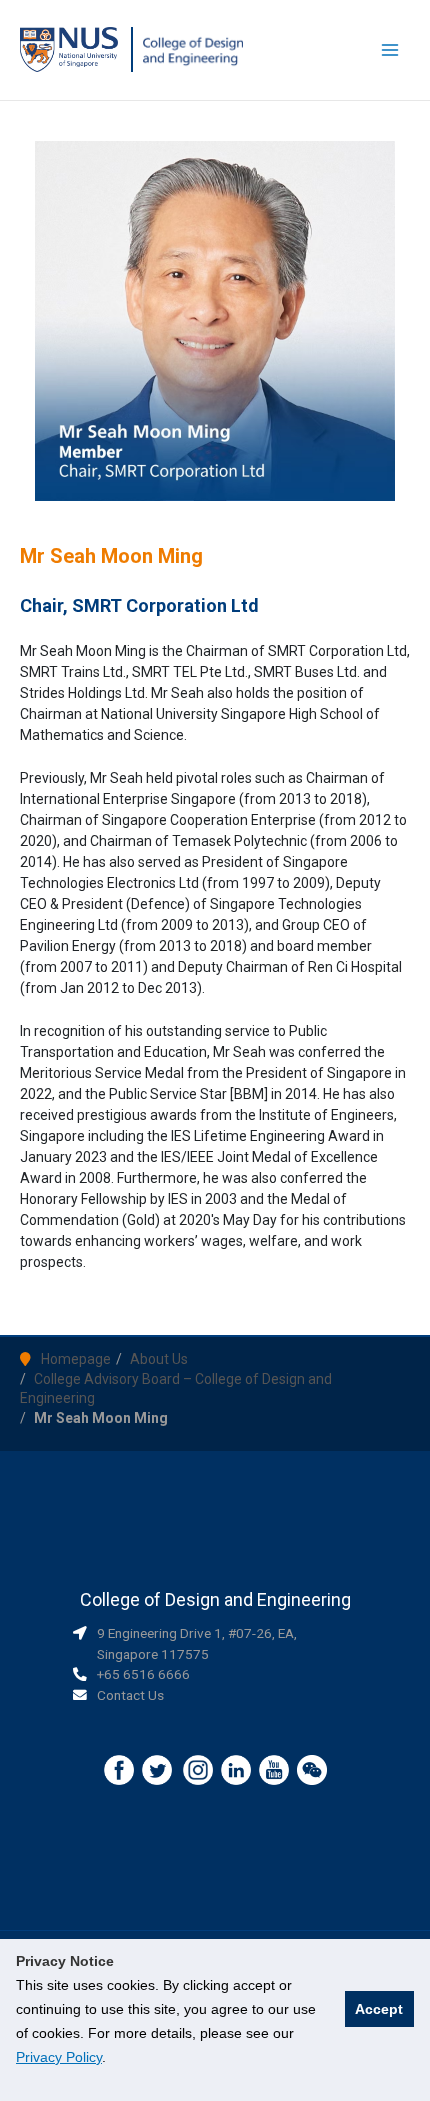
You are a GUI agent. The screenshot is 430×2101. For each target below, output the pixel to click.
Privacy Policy (59, 2057)
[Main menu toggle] (390, 50)
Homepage (76, 1359)
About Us (159, 1359)
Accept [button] (379, 2009)
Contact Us (130, 1695)
